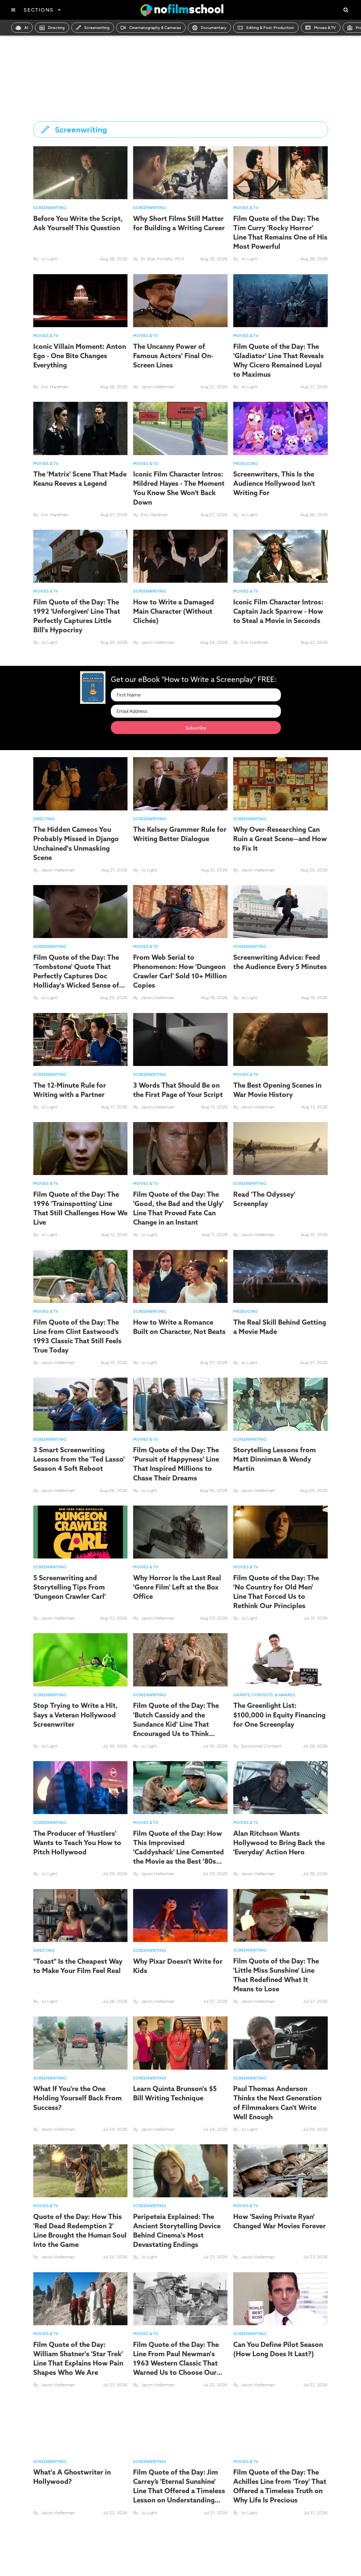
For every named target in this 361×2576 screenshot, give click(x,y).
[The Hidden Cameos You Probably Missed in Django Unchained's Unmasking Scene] (81, 783)
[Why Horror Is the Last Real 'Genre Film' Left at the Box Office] (180, 1532)
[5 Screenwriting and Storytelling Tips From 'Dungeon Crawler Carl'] (81, 1532)
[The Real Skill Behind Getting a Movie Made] (280, 1276)
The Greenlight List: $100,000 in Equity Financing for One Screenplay (279, 1715)
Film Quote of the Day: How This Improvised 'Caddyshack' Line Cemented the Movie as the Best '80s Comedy (179, 1852)
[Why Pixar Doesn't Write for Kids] (180, 1915)
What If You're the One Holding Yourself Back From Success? (78, 2098)
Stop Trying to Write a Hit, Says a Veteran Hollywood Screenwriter (75, 1715)
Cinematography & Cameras (155, 28)
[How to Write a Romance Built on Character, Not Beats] (180, 1276)
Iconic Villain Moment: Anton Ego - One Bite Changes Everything (80, 356)
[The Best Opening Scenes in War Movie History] (280, 1039)
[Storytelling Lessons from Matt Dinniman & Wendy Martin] (280, 1404)
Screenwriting (97, 28)
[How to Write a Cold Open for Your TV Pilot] (180, 2554)
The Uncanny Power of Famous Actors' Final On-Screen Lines (173, 356)
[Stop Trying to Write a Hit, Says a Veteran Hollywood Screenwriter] (81, 1660)
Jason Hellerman (158, 387)
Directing (56, 28)
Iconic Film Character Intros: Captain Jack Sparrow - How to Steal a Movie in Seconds (278, 611)
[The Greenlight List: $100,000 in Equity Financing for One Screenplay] (280, 1660)
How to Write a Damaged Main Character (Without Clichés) (174, 611)
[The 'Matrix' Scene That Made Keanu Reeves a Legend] (81, 428)
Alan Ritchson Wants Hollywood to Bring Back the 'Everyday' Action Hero (279, 1843)
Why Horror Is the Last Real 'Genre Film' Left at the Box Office (177, 1587)
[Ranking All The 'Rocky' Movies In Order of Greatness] (81, 2554)
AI (26, 28)
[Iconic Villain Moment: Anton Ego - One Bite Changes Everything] (81, 301)
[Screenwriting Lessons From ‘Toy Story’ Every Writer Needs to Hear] (280, 2554)
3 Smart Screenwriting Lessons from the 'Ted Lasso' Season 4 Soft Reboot (79, 1459)
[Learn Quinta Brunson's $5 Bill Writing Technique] (180, 2043)
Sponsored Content (261, 1746)
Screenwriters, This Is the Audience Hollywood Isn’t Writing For (274, 483)
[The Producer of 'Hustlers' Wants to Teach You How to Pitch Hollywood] (81, 1787)
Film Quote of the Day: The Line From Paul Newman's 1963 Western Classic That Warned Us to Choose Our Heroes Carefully (176, 2363)
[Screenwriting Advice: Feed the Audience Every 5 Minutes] (280, 911)
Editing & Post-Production (270, 28)
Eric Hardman (55, 387)
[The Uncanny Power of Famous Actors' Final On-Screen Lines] (180, 300)
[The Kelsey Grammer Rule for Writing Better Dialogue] (180, 783)
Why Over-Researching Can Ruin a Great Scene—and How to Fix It (280, 839)
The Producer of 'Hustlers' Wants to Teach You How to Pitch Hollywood (77, 1843)
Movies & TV (325, 28)
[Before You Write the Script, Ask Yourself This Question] (81, 172)
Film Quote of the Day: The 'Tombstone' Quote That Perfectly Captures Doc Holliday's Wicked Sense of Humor (76, 976)
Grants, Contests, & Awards (264, 1695)
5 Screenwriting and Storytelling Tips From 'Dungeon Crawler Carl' (70, 1587)
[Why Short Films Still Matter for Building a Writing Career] (180, 172)
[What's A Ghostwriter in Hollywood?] (81, 2426)
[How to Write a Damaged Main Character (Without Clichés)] (180, 556)
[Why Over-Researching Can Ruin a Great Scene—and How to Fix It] (280, 783)
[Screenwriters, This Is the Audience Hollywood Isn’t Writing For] (280, 428)
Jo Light (49, 259)
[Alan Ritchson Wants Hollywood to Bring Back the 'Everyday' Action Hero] (280, 1787)
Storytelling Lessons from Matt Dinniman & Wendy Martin (275, 1459)
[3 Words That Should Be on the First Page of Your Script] (180, 1039)
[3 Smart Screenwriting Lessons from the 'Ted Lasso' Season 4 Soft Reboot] (81, 1404)
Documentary (214, 28)
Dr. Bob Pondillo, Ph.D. (163, 259)
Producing (246, 464)
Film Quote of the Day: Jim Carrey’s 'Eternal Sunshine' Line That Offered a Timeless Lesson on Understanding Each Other (179, 2491)
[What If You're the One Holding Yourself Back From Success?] (81, 2043)
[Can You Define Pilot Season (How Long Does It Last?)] (280, 2298)
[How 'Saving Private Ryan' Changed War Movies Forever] (280, 2170)
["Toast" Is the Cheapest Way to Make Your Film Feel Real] (81, 1915)
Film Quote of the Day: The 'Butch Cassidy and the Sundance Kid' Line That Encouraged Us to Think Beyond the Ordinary (176, 1724)
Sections (38, 10)
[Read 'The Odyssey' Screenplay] (280, 1148)
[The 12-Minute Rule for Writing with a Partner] (81, 1039)
